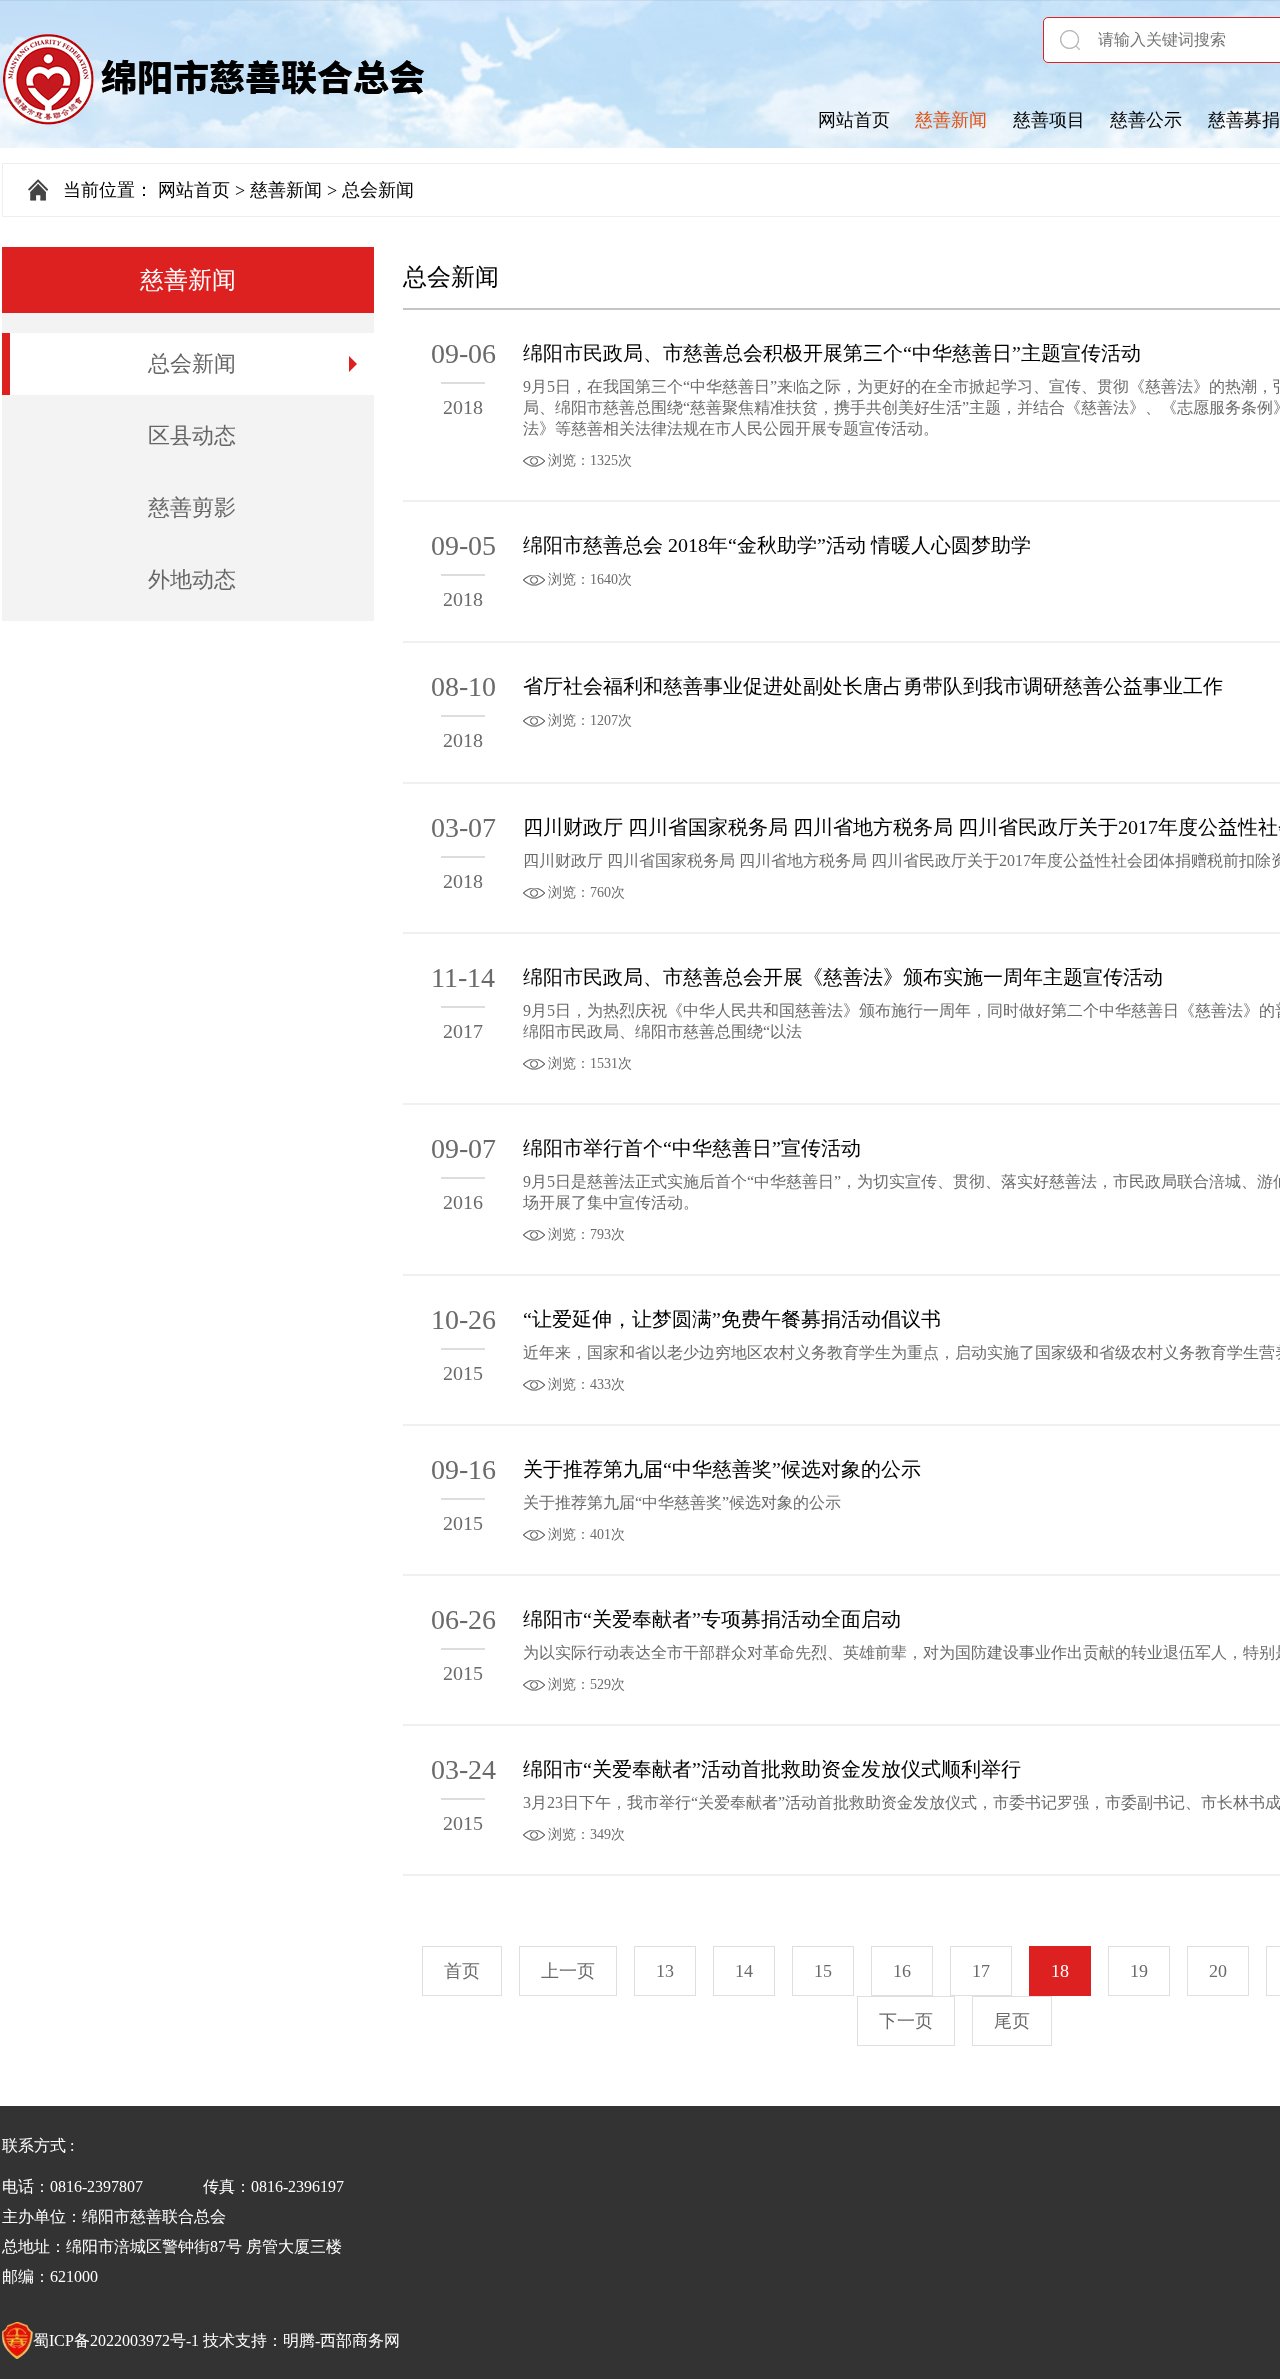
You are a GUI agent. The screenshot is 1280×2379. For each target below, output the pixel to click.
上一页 (568, 1971)
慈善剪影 (192, 507)
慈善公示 (1146, 120)
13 (665, 1971)
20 (1218, 1971)
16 (902, 1971)
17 (981, 1971)
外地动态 (192, 579)
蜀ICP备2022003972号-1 (116, 2340)
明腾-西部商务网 (341, 2340)
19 (1139, 1971)
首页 (462, 1971)
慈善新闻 (951, 120)
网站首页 (854, 120)
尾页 (1012, 2021)
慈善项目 (1049, 120)
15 (823, 1971)
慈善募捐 (1244, 120)
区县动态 (192, 435)
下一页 (906, 2021)
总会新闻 (192, 363)
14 (744, 1971)
